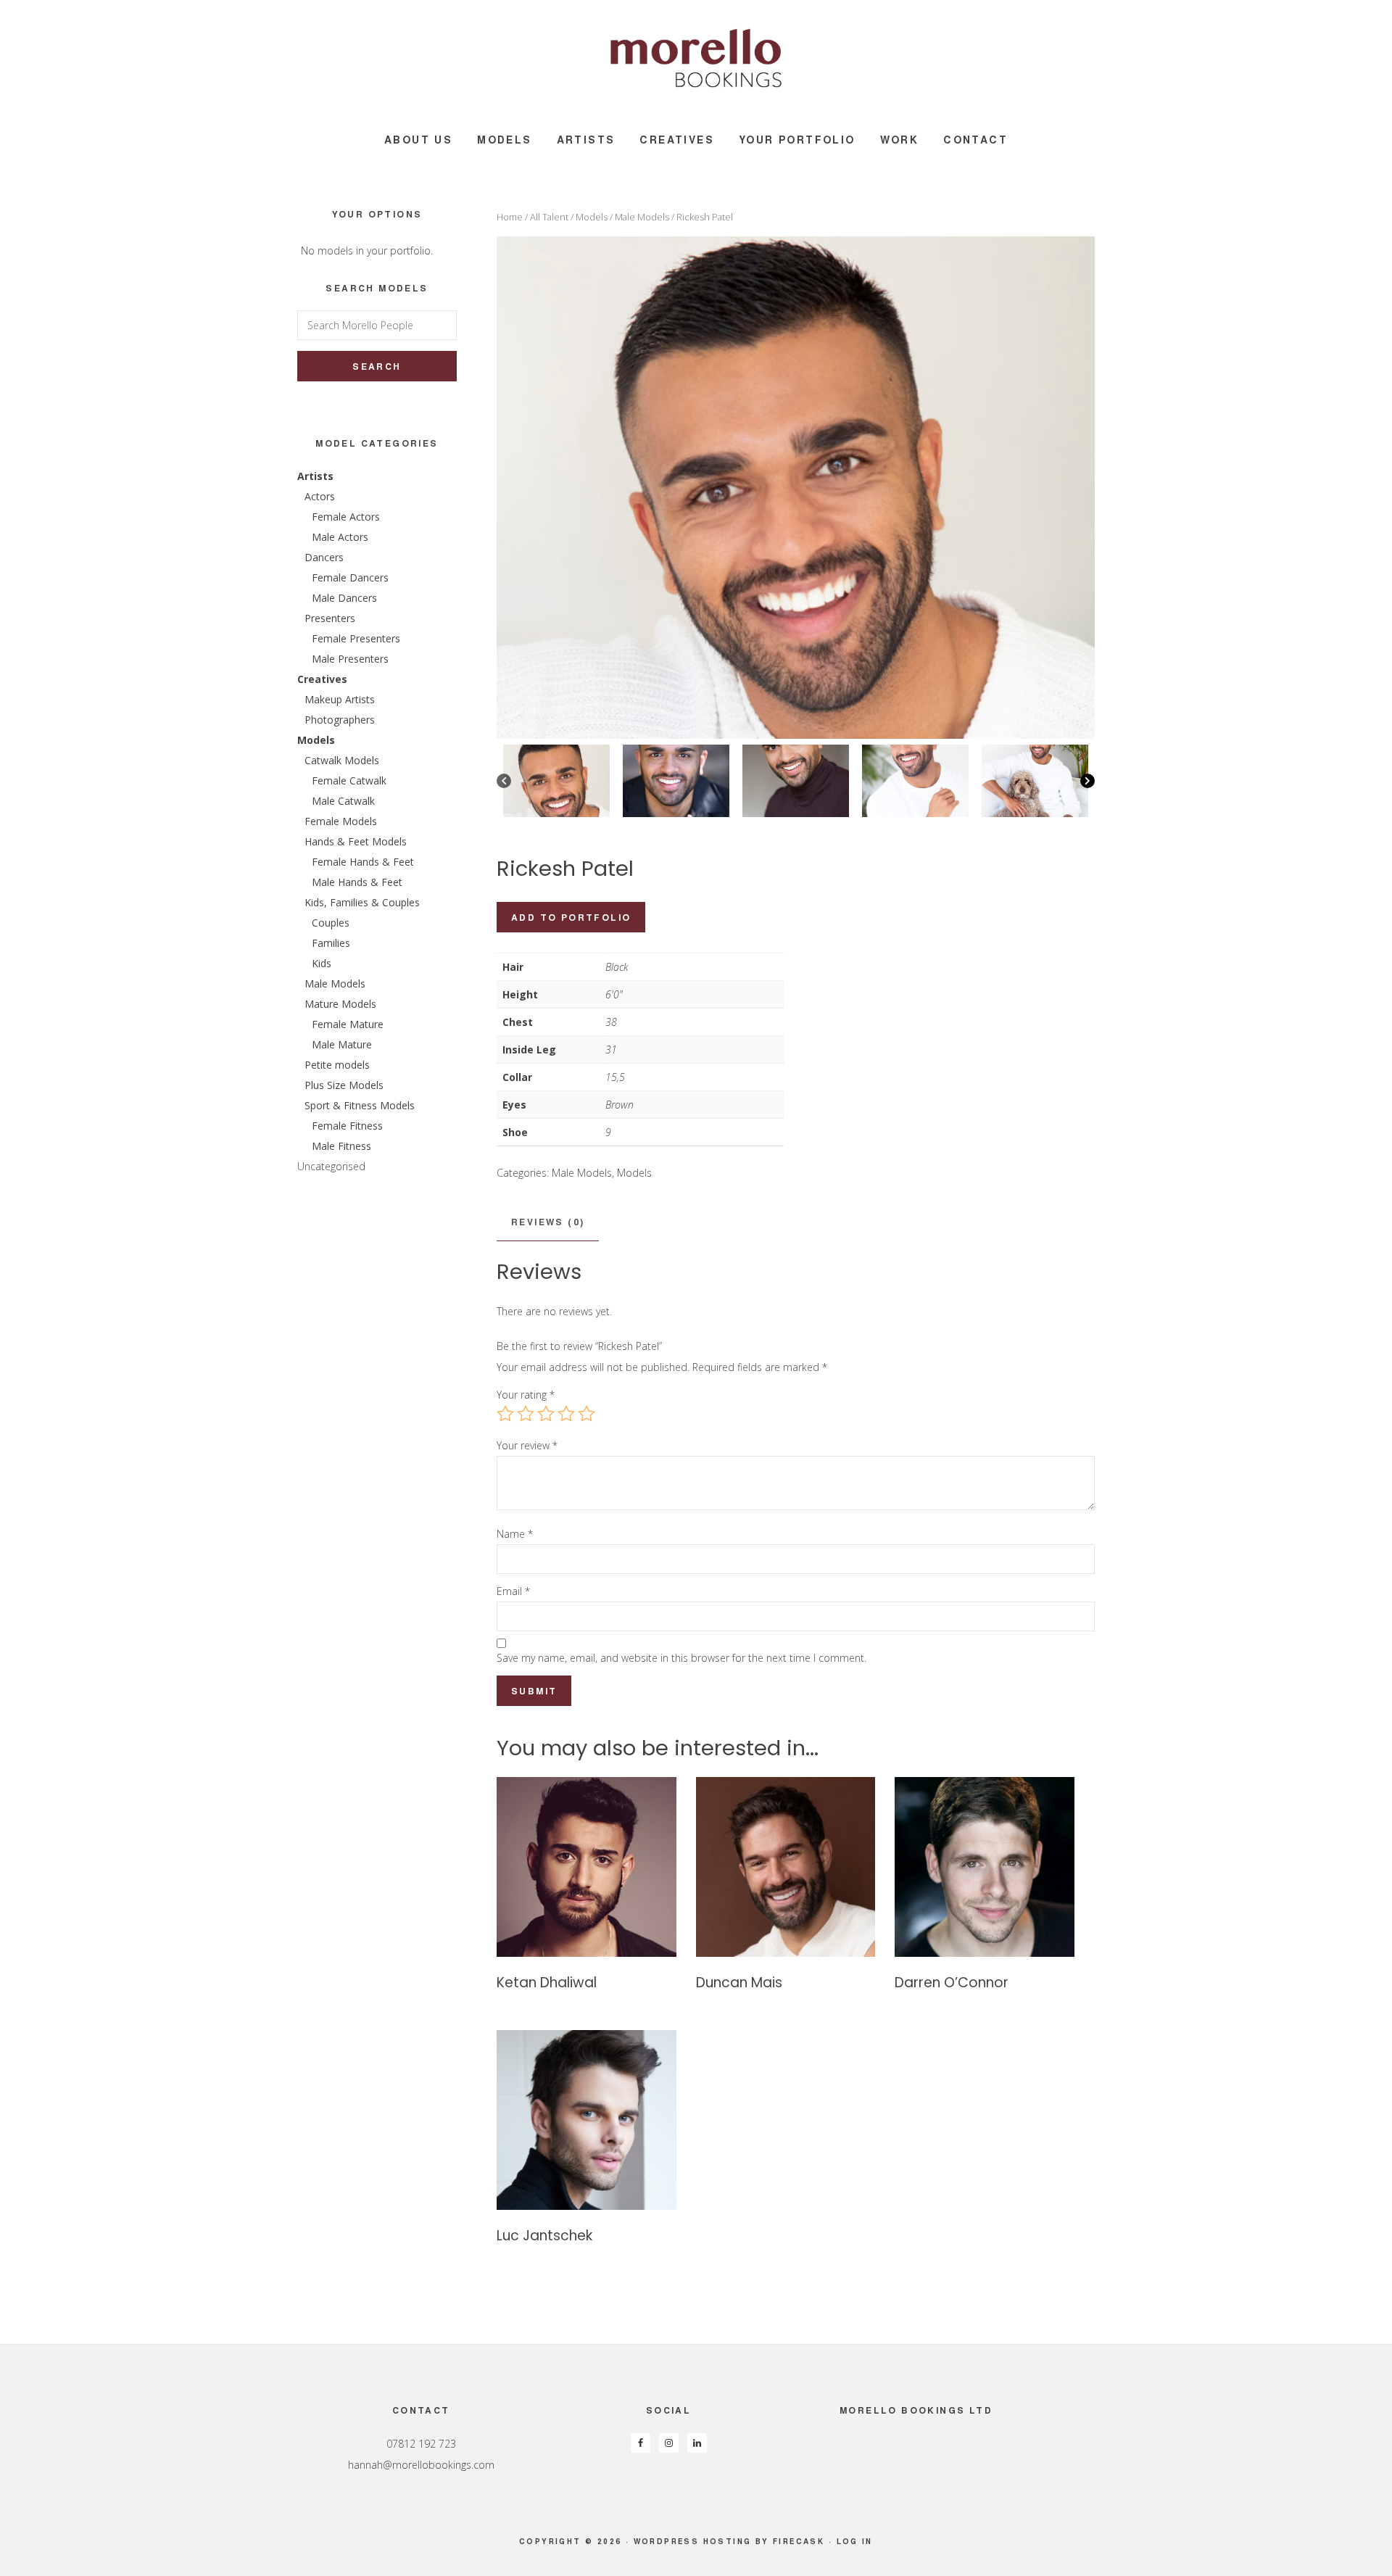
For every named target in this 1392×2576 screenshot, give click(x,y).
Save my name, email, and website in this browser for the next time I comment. (681, 1658)
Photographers (340, 720)
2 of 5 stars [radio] (526, 1414)
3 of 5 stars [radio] (546, 1414)
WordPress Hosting (693, 2541)
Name (515, 1534)
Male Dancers (344, 598)
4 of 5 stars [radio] (566, 1414)
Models (592, 217)
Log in (855, 2541)
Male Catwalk (343, 801)
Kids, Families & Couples (362, 902)
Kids (322, 963)
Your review (527, 1445)
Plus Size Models (344, 1085)
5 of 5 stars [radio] (587, 1414)
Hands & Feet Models (356, 841)
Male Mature (342, 1044)
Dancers (324, 557)
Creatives (322, 679)
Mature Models (340, 1004)
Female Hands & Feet (363, 862)
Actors (320, 496)
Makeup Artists (340, 699)
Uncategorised (331, 1166)
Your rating (526, 1395)
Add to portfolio (571, 917)
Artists (315, 476)
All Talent (549, 217)
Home (510, 217)
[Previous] (504, 781)
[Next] (1087, 781)
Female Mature (348, 1024)
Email (513, 1591)
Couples (331, 923)
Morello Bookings (696, 58)
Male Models (642, 217)
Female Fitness (347, 1126)
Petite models (337, 1065)
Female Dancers (350, 577)
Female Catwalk (349, 780)
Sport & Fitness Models (360, 1105)
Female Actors (346, 517)
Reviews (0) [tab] (548, 1222)
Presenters (330, 618)
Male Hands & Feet (357, 882)
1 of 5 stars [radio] (505, 1414)
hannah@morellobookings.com (421, 2465)
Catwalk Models (342, 760)
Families (331, 943)
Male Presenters (350, 659)
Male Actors (340, 537)
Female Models (341, 821)
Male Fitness (341, 1146)
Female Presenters (356, 638)
